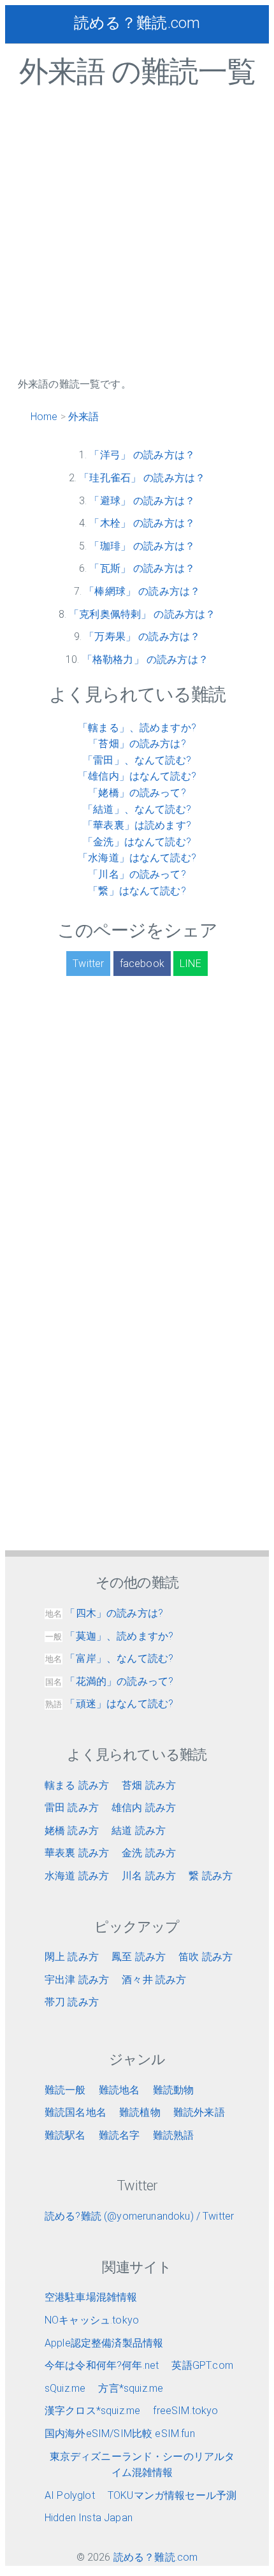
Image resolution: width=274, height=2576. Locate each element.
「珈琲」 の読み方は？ (142, 546)
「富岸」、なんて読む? (109, 1658)
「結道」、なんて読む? (137, 809)
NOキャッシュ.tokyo (92, 2320)
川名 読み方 (149, 1876)
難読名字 (119, 2135)
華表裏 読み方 (77, 1853)
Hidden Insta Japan (89, 2518)
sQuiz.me (65, 2388)
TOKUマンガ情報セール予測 (172, 2495)
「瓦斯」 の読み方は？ (142, 568)
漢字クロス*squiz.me (92, 2411)
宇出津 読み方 (77, 1980)
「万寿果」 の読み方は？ (142, 637)
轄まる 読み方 (77, 1785)
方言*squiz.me (131, 2388)
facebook (142, 964)
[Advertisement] (137, 239)
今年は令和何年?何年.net (102, 2365)
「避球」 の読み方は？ (142, 501)
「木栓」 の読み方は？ (142, 523)
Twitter (88, 964)
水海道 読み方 (77, 1876)
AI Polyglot (70, 2495)
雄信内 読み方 (144, 1808)
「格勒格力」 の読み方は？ (145, 659)
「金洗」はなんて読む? (137, 842)
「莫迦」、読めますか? (109, 1636)
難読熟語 (174, 2135)
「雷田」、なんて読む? (137, 760)
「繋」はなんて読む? (137, 891)
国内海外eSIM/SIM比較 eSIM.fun (120, 2434)
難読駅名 (65, 2135)
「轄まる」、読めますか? (137, 728)
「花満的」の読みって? (109, 1681)
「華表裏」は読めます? (137, 825)
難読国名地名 (76, 2112)
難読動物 (174, 2090)
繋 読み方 (211, 1876)
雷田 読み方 (72, 1808)
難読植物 (140, 2112)
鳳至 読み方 (139, 1957)
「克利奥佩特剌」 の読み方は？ (142, 614)
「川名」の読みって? (137, 874)
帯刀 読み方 (72, 2002)
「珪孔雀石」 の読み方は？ (142, 478)
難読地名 (119, 2090)
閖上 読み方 (72, 1957)
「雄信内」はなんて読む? (137, 776)
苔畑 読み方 (149, 1785)
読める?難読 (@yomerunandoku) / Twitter (139, 2216)
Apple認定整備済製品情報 (104, 2343)
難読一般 (65, 2090)
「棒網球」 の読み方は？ (142, 591)
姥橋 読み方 (72, 1830)
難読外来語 (199, 2112)
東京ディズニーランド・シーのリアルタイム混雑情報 (142, 2465)
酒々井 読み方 (154, 1980)
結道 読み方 (139, 1830)
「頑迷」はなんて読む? (109, 1704)
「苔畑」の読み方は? (137, 744)
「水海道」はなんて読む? (137, 858)
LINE (191, 964)
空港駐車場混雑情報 (91, 2297)
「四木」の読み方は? (104, 1613)
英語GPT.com (202, 2365)
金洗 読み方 (149, 1853)
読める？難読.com (137, 23)
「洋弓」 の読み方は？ (142, 455)
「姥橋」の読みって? (137, 793)
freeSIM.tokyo (185, 2411)
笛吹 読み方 (205, 1957)
